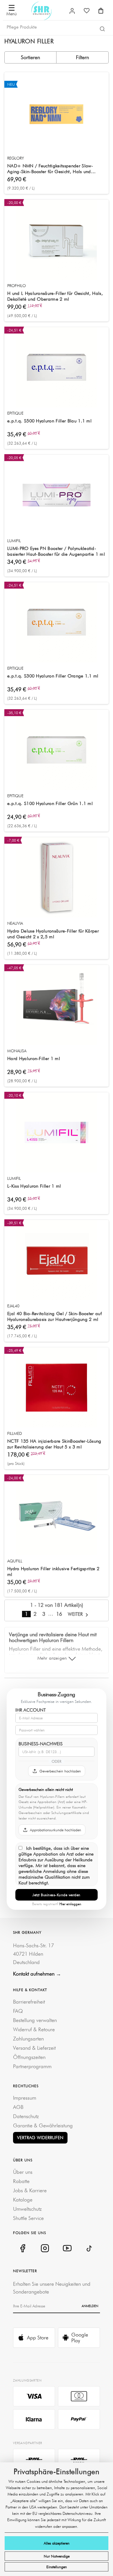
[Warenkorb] (101, 11)
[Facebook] (22, 2248)
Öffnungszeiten (29, 2057)
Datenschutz (26, 2116)
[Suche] (102, 29)
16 (59, 1614)
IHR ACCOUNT (31, 1710)
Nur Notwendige (57, 2556)
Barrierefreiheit (29, 2002)
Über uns (23, 2172)
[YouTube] (67, 2248)
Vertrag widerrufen (40, 2138)
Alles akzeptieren (57, 2543)
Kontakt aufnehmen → (37, 1974)
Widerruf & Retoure (34, 2029)
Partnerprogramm (32, 2066)
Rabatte (21, 2181)
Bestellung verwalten (35, 2020)
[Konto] (72, 11)
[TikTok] (89, 2248)
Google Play (80, 2338)
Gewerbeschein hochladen (60, 1771)
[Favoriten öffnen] (87, 11)
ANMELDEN (90, 2306)
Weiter (76, 1614)
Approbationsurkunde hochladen (55, 1830)
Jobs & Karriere (30, 2190)
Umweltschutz (27, 2209)
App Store (38, 2338)
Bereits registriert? (57, 1904)
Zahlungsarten (28, 2039)
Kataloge (23, 2200)
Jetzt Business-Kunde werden (57, 1895)
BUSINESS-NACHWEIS (41, 1744)
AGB (18, 2107)
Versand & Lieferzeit (34, 2048)
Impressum (25, 2098)
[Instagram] (45, 2248)
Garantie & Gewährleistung (43, 2125)
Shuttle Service (28, 2218)
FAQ (18, 2011)
